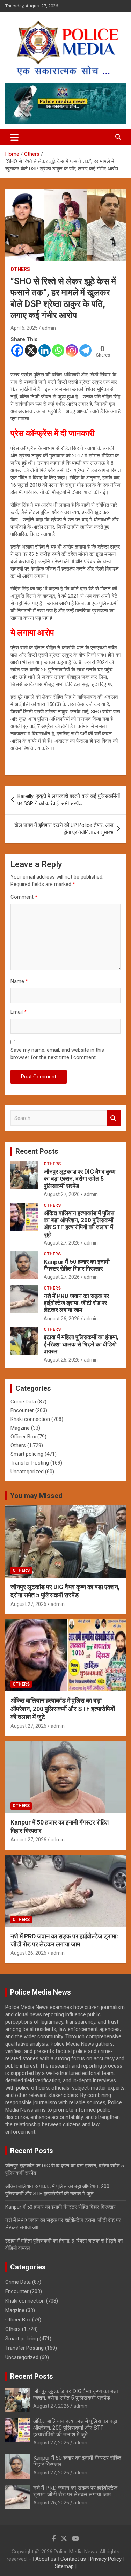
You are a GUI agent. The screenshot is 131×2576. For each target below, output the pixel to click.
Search (114, 1118)
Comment (24, 897)
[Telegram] (85, 350)
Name (19, 981)
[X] (31, 350)
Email (19, 1012)
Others (20, 269)
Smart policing (27, 1454)
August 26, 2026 (62, 1319)
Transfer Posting (30, 1463)
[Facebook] (17, 350)
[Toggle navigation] (14, 137)
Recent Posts (37, 1151)
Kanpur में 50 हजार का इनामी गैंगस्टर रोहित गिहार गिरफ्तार (77, 1265)
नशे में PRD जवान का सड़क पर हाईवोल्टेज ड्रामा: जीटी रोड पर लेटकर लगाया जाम (76, 1303)
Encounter (22, 1410)
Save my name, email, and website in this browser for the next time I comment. (57, 1054)
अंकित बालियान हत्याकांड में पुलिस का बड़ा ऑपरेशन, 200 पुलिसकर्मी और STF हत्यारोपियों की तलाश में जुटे (79, 1224)
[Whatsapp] (58, 350)
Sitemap (64, 2566)
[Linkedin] (45, 350)
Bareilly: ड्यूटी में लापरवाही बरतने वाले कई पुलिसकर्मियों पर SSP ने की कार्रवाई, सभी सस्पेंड (69, 800)
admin (49, 328)
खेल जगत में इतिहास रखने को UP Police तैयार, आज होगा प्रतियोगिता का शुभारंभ (64, 829)
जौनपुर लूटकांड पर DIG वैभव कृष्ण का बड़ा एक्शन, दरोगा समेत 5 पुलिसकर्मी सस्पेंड (79, 1179)
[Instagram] (72, 350)
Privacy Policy (106, 2559)
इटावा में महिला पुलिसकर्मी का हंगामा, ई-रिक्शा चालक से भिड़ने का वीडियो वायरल (81, 1344)
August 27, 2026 (62, 1194)
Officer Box (23, 1437)
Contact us (73, 2559)
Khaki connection (30, 1419)
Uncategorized (27, 1472)
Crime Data (23, 1402)
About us (46, 2559)
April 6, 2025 (24, 328)
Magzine (20, 1428)
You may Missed (36, 1496)
